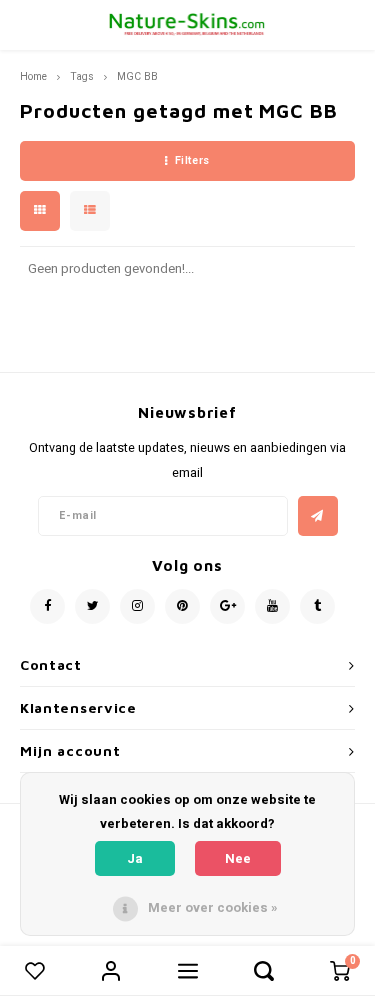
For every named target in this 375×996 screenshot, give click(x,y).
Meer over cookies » (213, 907)
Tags (82, 76)
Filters (192, 160)
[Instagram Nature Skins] (137, 606)
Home (33, 76)
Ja (135, 858)
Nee (238, 858)
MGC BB (137, 76)
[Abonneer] (318, 516)
